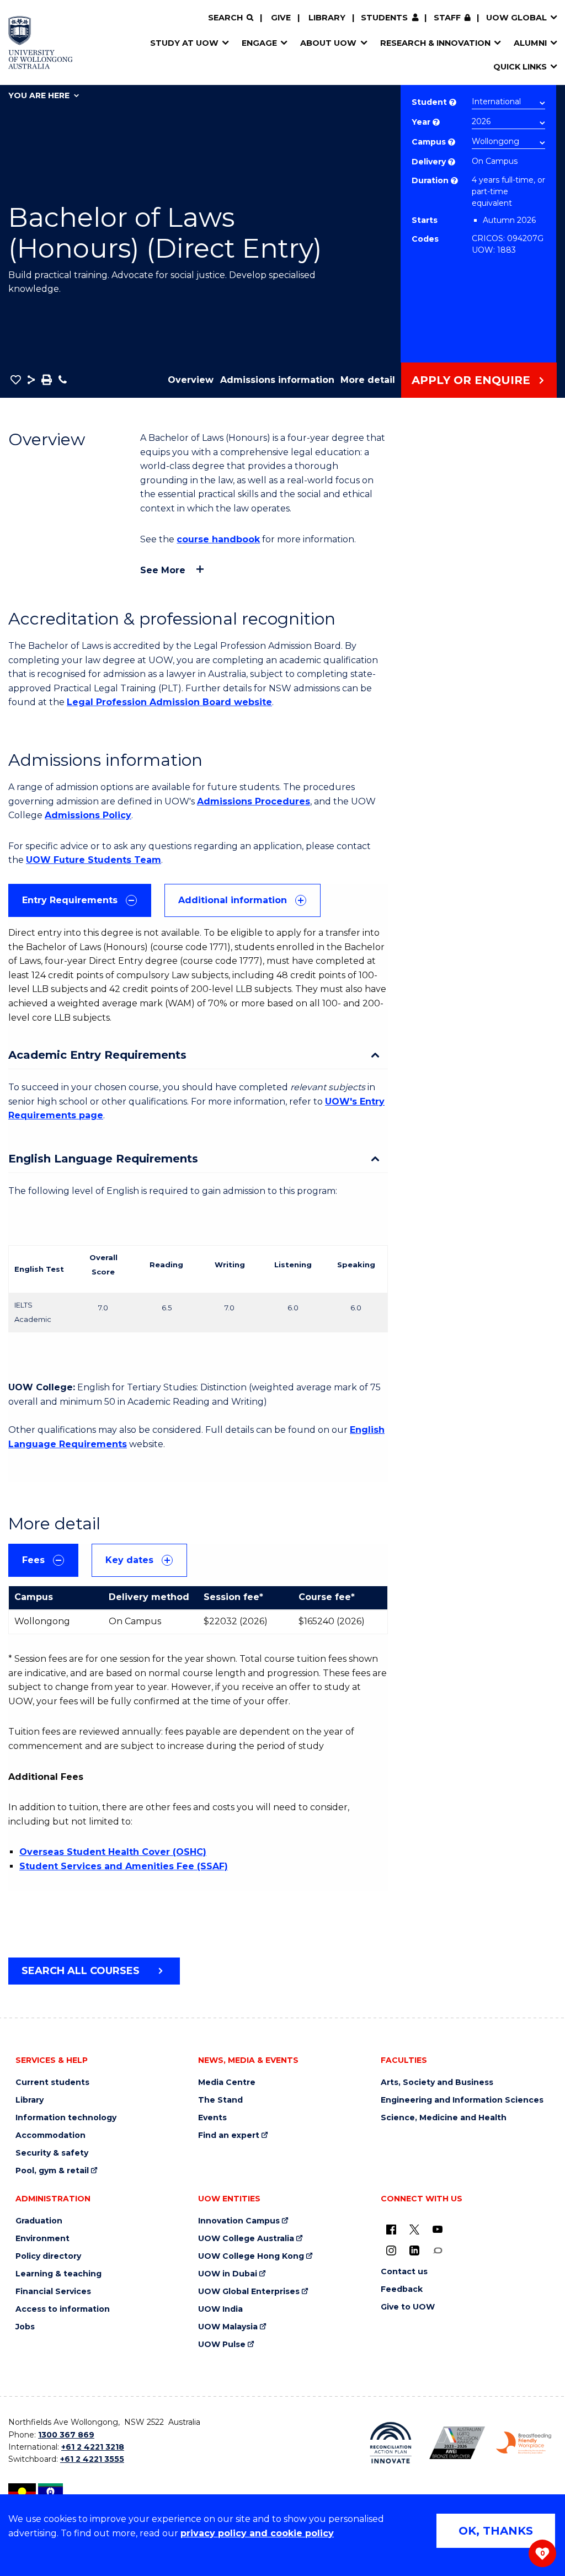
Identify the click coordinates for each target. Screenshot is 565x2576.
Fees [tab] (33, 1560)
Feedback (402, 2289)
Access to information (63, 2309)
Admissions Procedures (254, 801)
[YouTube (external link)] (438, 2229)
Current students (52, 2082)
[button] (16, 380)
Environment (42, 2239)
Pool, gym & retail (52, 2171)
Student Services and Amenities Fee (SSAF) (124, 1866)
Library (327, 18)
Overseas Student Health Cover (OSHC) (113, 1852)
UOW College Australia (246, 2239)
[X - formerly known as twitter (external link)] (414, 2229)
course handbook (218, 539)
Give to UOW (408, 2307)
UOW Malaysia (228, 2327)
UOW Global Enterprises (249, 2292)
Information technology (66, 2118)
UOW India (220, 2309)
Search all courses (81, 1971)
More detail (368, 380)
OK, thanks (496, 2531)
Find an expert (229, 2135)
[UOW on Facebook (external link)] (391, 2229)
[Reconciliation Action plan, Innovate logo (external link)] (391, 2443)
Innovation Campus (239, 2221)
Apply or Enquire (471, 380)
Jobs (25, 2327)
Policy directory (48, 2256)
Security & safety (52, 2153)
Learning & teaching (58, 2274)
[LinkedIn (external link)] (414, 2250)
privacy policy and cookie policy (257, 2533)
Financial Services (53, 2292)
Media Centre (227, 2082)
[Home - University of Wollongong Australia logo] (41, 42)
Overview (191, 380)
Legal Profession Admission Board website (169, 702)
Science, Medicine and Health (444, 2118)
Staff (447, 18)
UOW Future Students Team (94, 860)
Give (281, 18)
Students (384, 18)
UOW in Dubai (228, 2274)
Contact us (404, 2272)
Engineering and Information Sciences (462, 2100)
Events (212, 2118)
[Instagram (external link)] (391, 2250)
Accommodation (50, 2135)
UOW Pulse (222, 2345)
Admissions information (277, 380)
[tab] (80, 900)
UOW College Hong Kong (251, 2256)
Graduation (39, 2221)
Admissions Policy (88, 815)
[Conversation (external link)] (438, 2250)
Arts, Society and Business (437, 2082)
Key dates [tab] (129, 1560)
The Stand (220, 2100)
